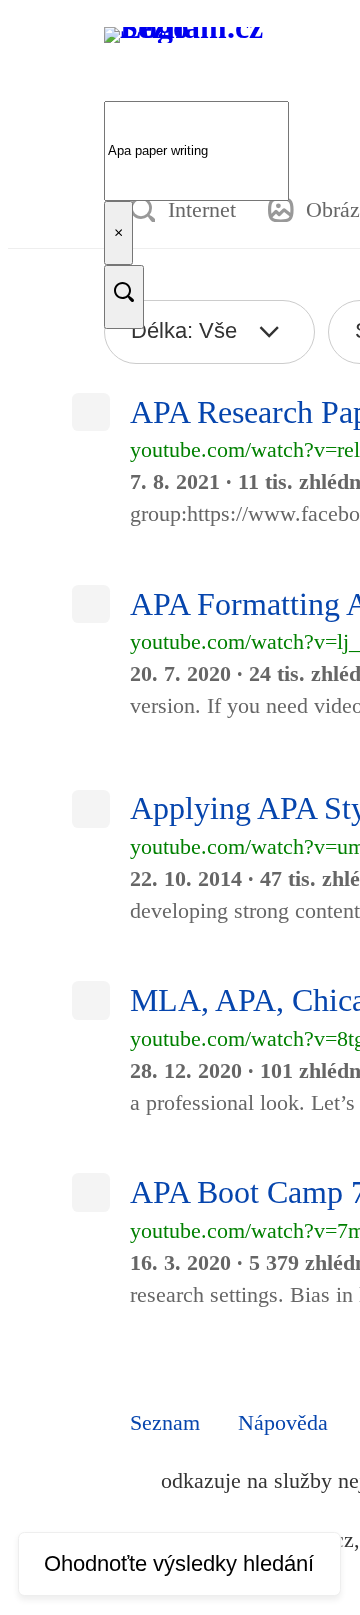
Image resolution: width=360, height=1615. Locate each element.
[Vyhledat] (124, 297)
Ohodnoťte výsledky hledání (179, 1563)
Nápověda (283, 1422)
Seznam (165, 1422)
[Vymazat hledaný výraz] (118, 233)
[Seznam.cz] (197, 67)
